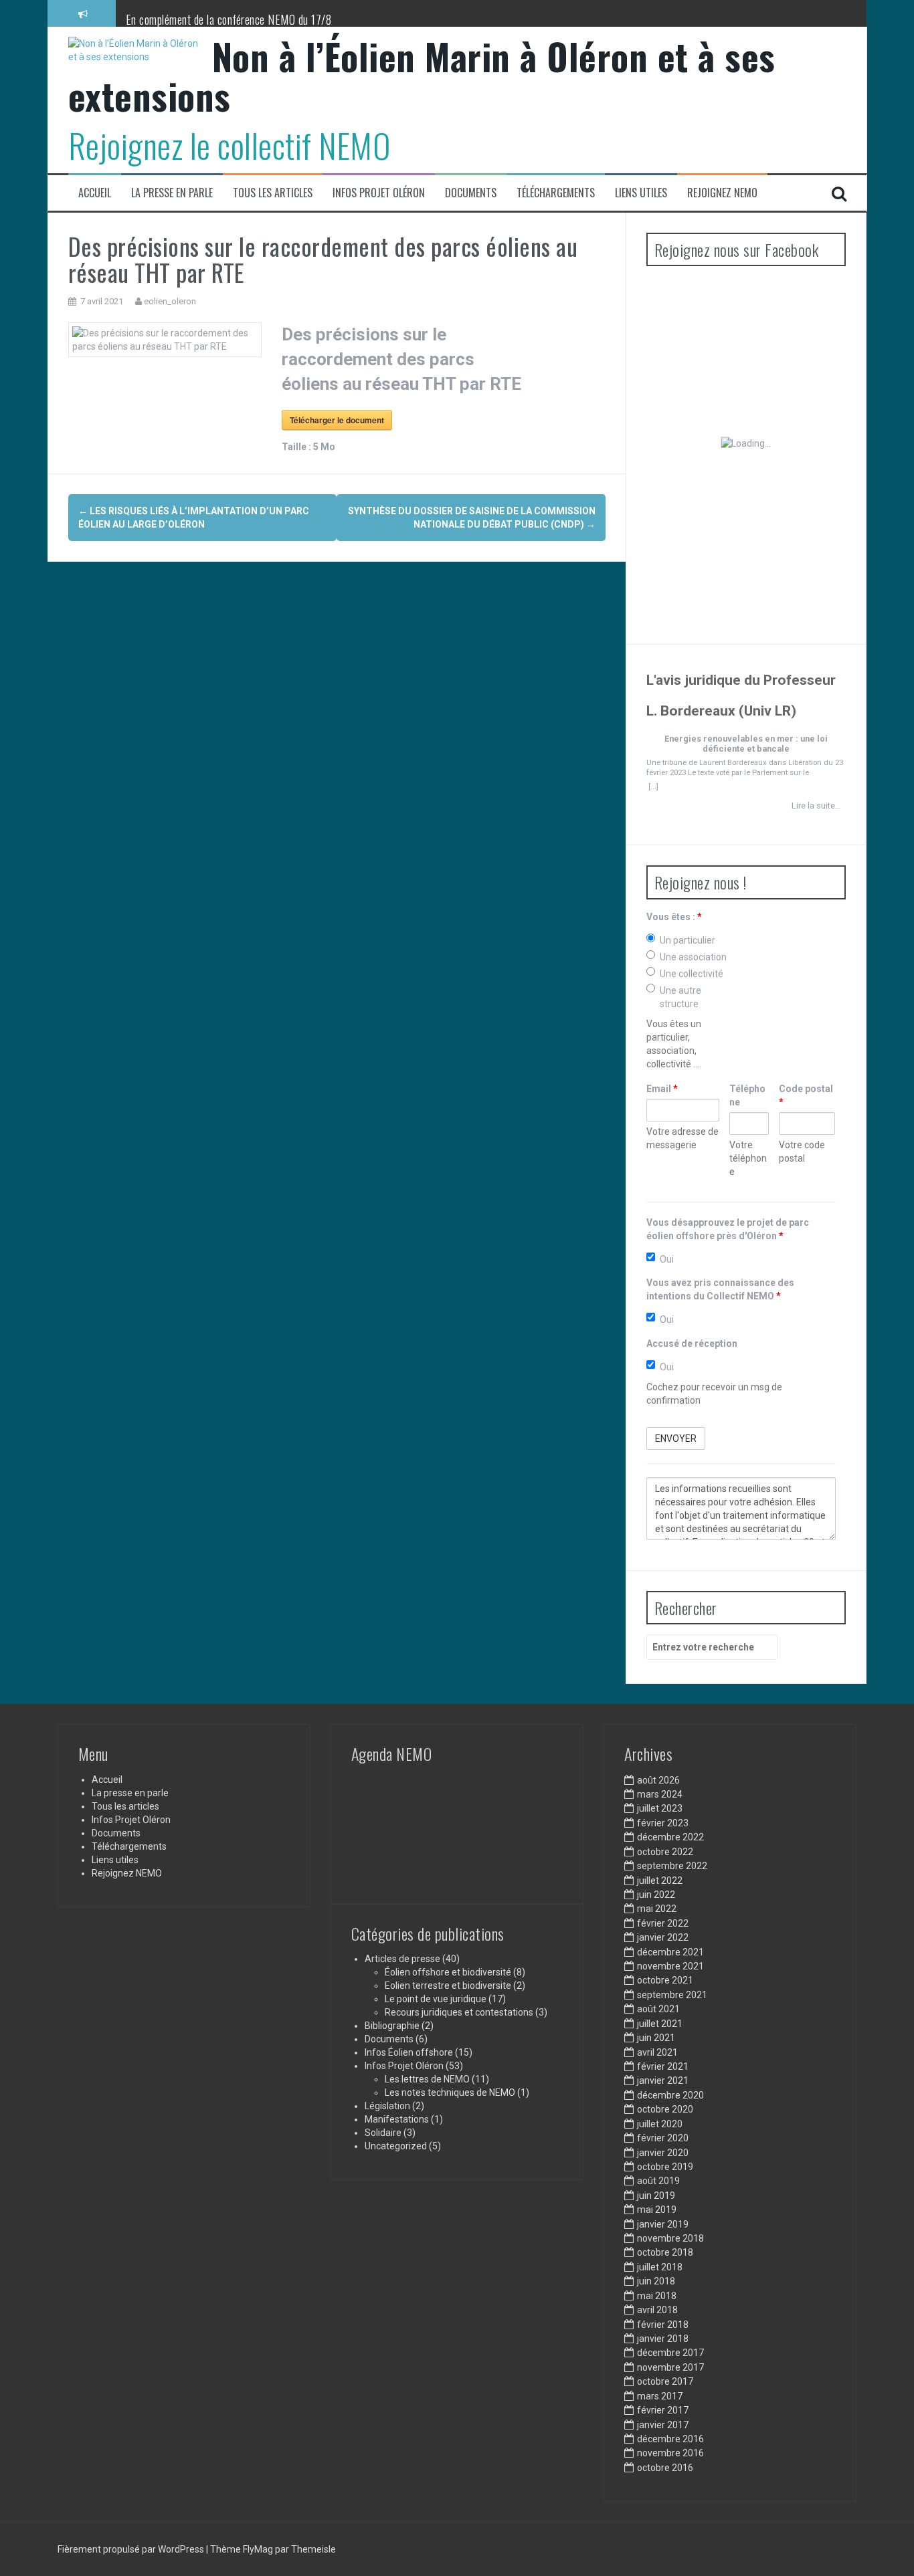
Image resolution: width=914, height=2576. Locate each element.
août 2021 (658, 2009)
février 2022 (663, 1923)
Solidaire (383, 2133)
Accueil (95, 193)
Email (662, 1089)
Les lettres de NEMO (427, 2079)
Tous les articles (273, 193)
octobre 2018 (665, 2252)
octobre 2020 (665, 2109)
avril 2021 (657, 2052)
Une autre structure (680, 997)
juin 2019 (656, 2195)
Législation (387, 2106)
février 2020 (663, 2138)
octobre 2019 (665, 2167)
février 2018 (663, 2325)
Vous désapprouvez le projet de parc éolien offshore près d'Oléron (728, 1229)
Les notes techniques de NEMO (450, 2092)
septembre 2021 (672, 1995)
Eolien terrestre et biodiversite (448, 1985)
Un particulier (688, 940)
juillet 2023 (660, 1808)
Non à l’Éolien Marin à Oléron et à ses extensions (422, 76)
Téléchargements (556, 193)
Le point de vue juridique (436, 1999)
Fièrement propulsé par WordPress (132, 2549)
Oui (667, 1259)
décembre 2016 (670, 2439)
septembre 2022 (672, 1866)
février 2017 (663, 2410)
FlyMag (258, 2549)
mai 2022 (657, 1909)
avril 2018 (657, 2310)
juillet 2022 (660, 1881)
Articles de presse (402, 1959)
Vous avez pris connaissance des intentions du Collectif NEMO (720, 1289)
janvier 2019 (663, 2224)
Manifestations (397, 2119)
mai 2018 (657, 2296)
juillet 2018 (660, 2267)
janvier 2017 (663, 2425)
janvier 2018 (663, 2339)
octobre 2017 (665, 2381)
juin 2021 (656, 2038)
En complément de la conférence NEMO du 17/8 (229, 19)
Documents (471, 193)
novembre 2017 (670, 2367)
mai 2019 (657, 2210)
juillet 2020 (660, 2124)
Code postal (806, 1095)
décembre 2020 (670, 2095)
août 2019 (658, 2181)
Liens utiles (641, 193)
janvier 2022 (663, 1937)
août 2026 (658, 1780)
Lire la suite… (816, 806)
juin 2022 (656, 1895)
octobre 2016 (665, 2468)
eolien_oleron (170, 301)
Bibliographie (392, 2026)
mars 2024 (660, 1794)
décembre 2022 (670, 1837)
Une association (693, 957)
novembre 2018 (670, 2238)
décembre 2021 (670, 1952)
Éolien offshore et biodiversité (448, 1972)
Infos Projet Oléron (379, 193)
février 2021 (663, 2066)
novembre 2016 (670, 2453)
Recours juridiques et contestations (459, 2012)
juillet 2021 (660, 2024)
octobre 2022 (665, 1852)
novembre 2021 (670, 1966)
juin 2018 (656, 2281)
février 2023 (663, 1823)
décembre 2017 (670, 2353)
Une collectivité (692, 974)
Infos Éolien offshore (409, 2052)
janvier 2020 (663, 2153)
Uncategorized (396, 2146)
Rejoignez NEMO (722, 193)
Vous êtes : (674, 917)
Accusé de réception (692, 1344)
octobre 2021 (665, 1980)
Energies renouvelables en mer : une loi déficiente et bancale (746, 744)
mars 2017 (660, 2396)
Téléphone (747, 1095)
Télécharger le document (337, 420)
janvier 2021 (663, 2080)
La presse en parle (172, 193)
